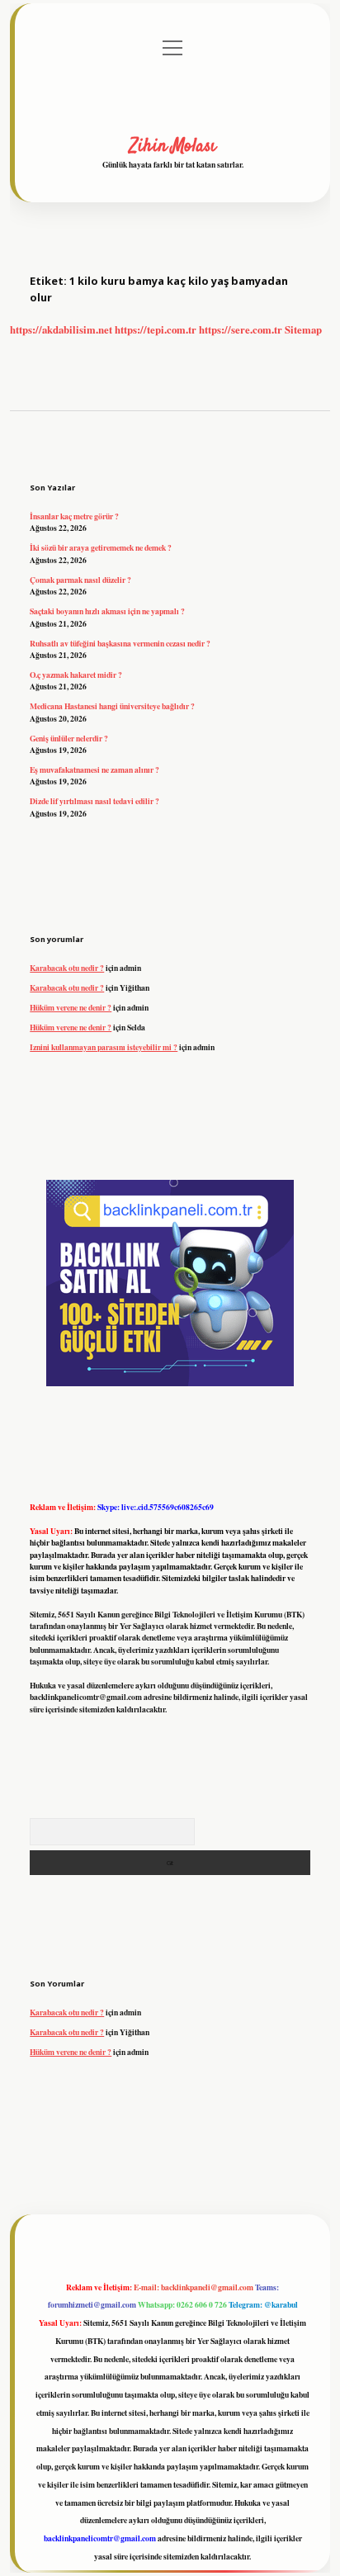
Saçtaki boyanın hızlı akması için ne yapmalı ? (107, 611)
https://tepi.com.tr (156, 329)
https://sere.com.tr (241, 329)
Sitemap (303, 329)
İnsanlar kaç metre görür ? (74, 516)
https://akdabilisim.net (61, 329)
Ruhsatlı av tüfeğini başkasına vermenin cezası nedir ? (120, 643)
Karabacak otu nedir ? (67, 968)
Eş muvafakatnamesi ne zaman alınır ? (94, 769)
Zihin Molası (173, 146)
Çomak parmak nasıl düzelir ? (80, 580)
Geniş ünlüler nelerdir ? (69, 738)
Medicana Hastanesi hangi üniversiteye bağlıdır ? (112, 706)
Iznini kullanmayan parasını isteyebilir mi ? (104, 1047)
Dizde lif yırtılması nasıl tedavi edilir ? (94, 801)
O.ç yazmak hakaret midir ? (76, 675)
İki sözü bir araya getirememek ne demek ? (101, 547)
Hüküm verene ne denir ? (71, 1007)
